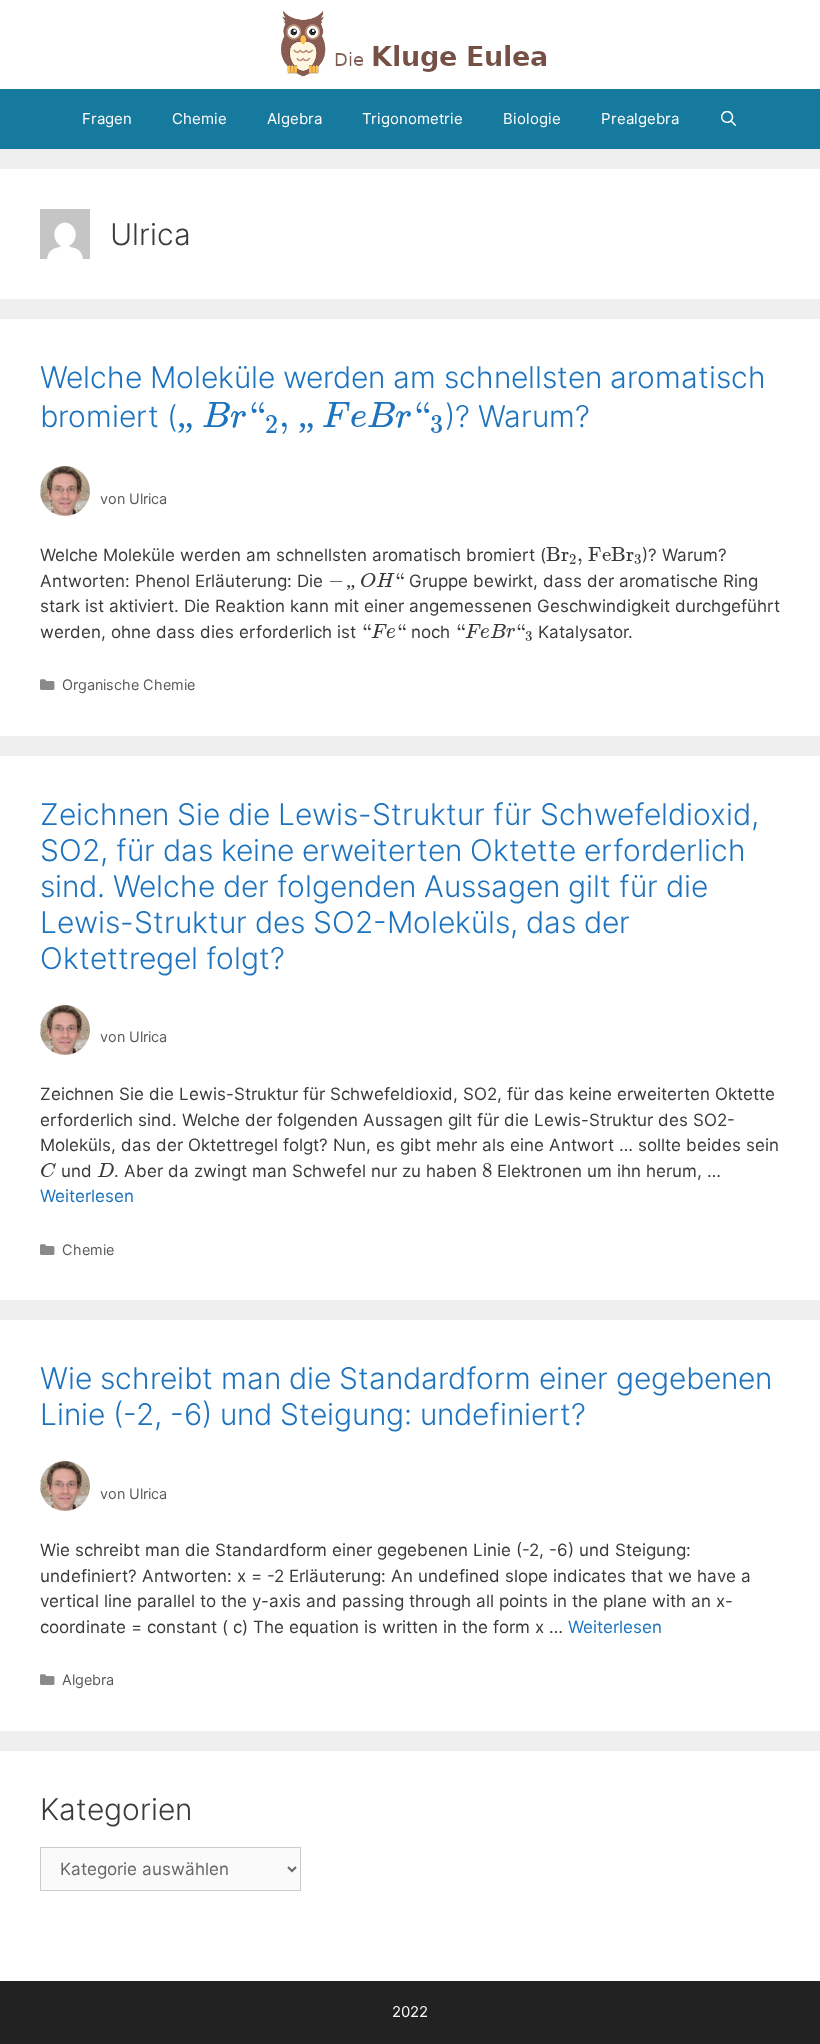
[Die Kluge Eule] (410, 43)
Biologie (532, 118)
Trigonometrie (412, 118)
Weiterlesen (87, 1196)
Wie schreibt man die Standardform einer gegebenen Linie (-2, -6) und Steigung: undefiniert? (406, 1396)
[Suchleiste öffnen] (728, 119)
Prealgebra (640, 118)
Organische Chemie (128, 684)
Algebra (294, 118)
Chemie (199, 118)
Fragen (107, 118)
